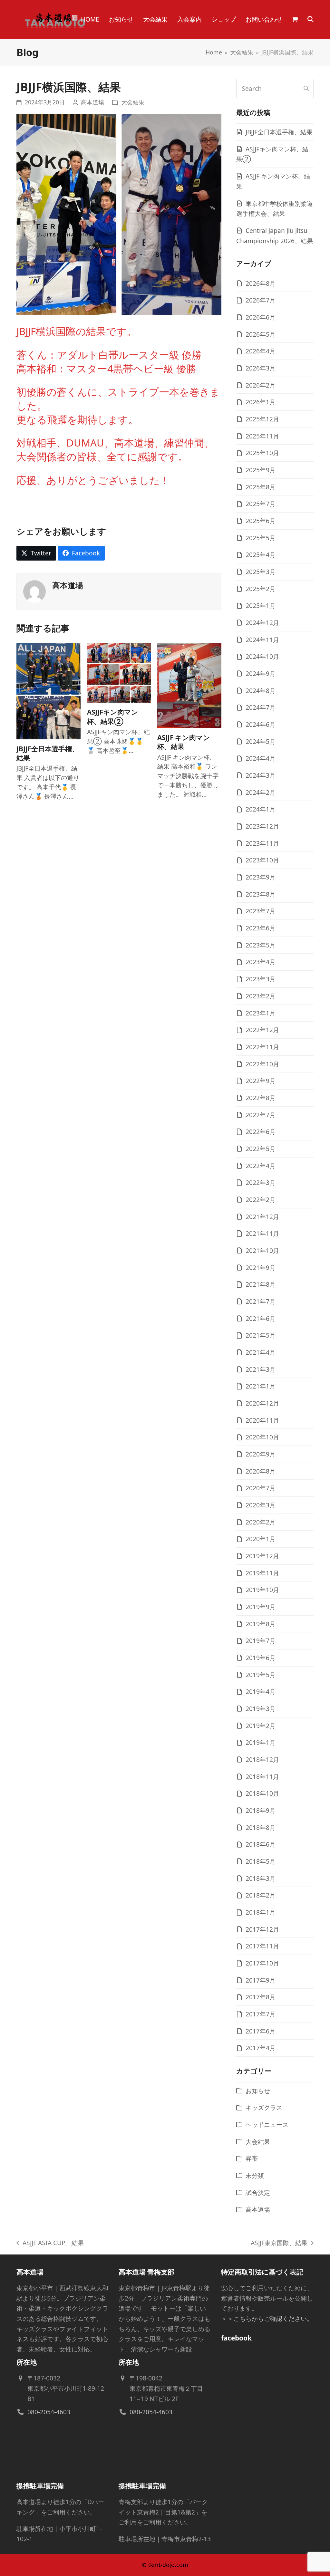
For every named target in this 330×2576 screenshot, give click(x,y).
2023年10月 (262, 860)
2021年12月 (262, 1217)
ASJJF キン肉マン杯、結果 (184, 742)
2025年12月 (262, 419)
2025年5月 (261, 538)
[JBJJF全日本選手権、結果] (49, 690)
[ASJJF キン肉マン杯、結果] (189, 684)
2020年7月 (261, 1488)
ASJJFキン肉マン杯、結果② (113, 716)
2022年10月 (262, 1064)
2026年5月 (261, 334)
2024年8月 (261, 691)
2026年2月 (261, 385)
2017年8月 (261, 1997)
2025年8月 (261, 487)
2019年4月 (261, 1692)
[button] (295, 19)
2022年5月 (261, 1149)
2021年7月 (261, 1301)
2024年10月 (262, 656)
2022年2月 (261, 1200)
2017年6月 (261, 2031)
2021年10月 (262, 1250)
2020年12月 (262, 1403)
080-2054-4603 (49, 2412)
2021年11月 (262, 1233)
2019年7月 (261, 1641)
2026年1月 (261, 402)
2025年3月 (261, 572)
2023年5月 (261, 945)
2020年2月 (261, 1522)
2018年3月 (261, 1878)
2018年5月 (261, 1861)
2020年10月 (262, 1437)
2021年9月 (261, 1268)
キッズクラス (264, 2107)
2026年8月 (261, 283)
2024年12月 (262, 623)
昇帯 (252, 2158)
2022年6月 (261, 1132)
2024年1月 (261, 809)
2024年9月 (261, 673)
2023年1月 (261, 1013)
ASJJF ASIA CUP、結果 (50, 2243)
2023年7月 (261, 911)
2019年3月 (261, 1709)
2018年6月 (261, 1844)
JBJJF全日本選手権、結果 (279, 132)
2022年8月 (261, 1098)
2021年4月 (261, 1352)
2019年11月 (262, 1573)
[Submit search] (306, 89)
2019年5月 (261, 1675)
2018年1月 (261, 1912)
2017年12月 (262, 1929)
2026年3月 (261, 368)
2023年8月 (261, 894)
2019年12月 (262, 1556)
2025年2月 (261, 589)
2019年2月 (261, 1726)
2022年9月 (261, 1081)
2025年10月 (262, 453)
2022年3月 (261, 1182)
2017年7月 (261, 2014)
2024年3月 (261, 775)
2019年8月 (261, 1624)
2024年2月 (261, 792)
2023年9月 (261, 877)
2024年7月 (261, 707)
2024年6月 (261, 724)
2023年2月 (261, 996)
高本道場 (92, 102)
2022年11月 (262, 1047)
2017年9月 (261, 1980)
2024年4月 (261, 758)
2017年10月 (262, 1963)
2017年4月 (261, 2048)
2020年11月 (262, 1420)
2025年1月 (261, 606)
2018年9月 (261, 1810)
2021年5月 (261, 1335)
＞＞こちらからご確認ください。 (267, 2318)
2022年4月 (261, 1166)
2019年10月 (262, 1590)
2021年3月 (261, 1369)
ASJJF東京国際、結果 (279, 2243)
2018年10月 (262, 1793)
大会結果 (133, 102)
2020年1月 (261, 1539)
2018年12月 (262, 1759)
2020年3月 (261, 1505)
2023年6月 (261, 928)
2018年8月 (261, 1827)
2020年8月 (261, 1471)
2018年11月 (262, 1777)
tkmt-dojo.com (168, 2565)
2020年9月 (261, 1454)
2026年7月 (261, 300)
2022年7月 (261, 1115)
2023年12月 (262, 826)
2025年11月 (262, 436)
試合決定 (258, 2192)
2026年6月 (261, 317)
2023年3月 (261, 979)
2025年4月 (261, 555)
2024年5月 (261, 741)
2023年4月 (261, 962)
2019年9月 (261, 1607)
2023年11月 (262, 843)
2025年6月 (261, 521)
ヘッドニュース (267, 2124)
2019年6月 (261, 1658)
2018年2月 (261, 1895)
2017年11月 (262, 1946)
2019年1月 (261, 1742)
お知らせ (258, 2091)
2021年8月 (261, 1284)
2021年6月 (261, 1318)
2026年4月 (261, 351)
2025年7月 (261, 504)
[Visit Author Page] (34, 591)
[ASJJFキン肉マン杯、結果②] (119, 672)
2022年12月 (262, 1030)
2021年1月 (261, 1386)
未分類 (255, 2175)
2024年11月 (262, 640)
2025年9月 (261, 470)
